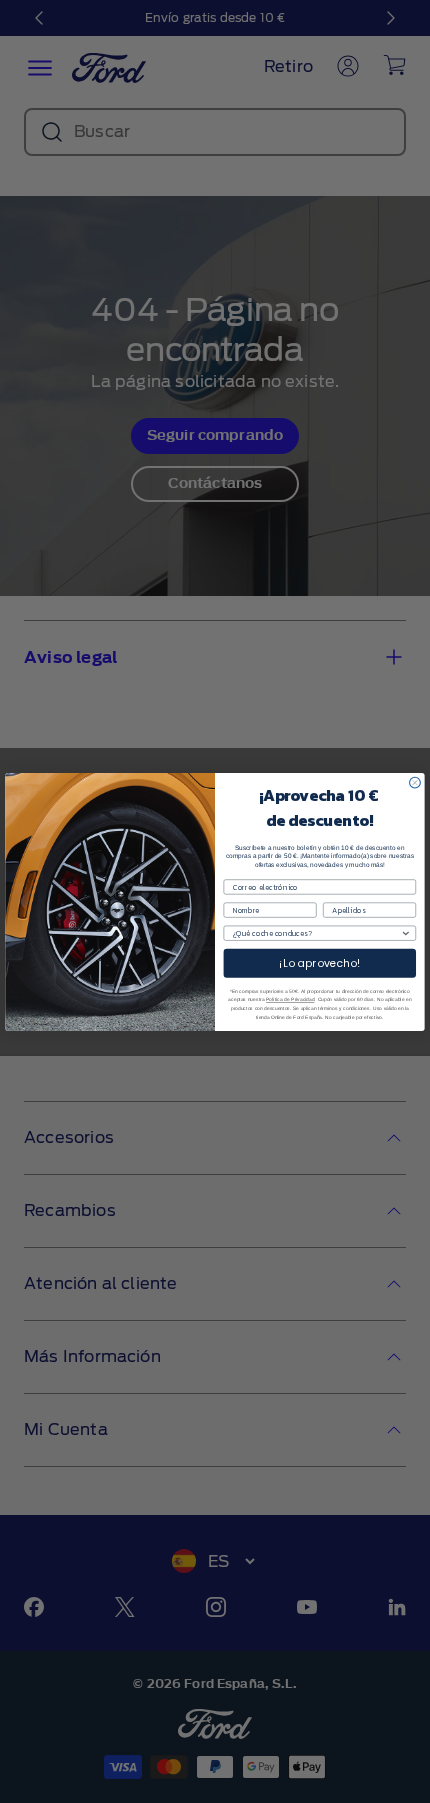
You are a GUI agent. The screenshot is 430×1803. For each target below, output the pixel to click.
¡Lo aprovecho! (320, 962)
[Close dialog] (415, 782)
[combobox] (317, 933)
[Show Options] (405, 933)
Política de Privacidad (290, 999)
